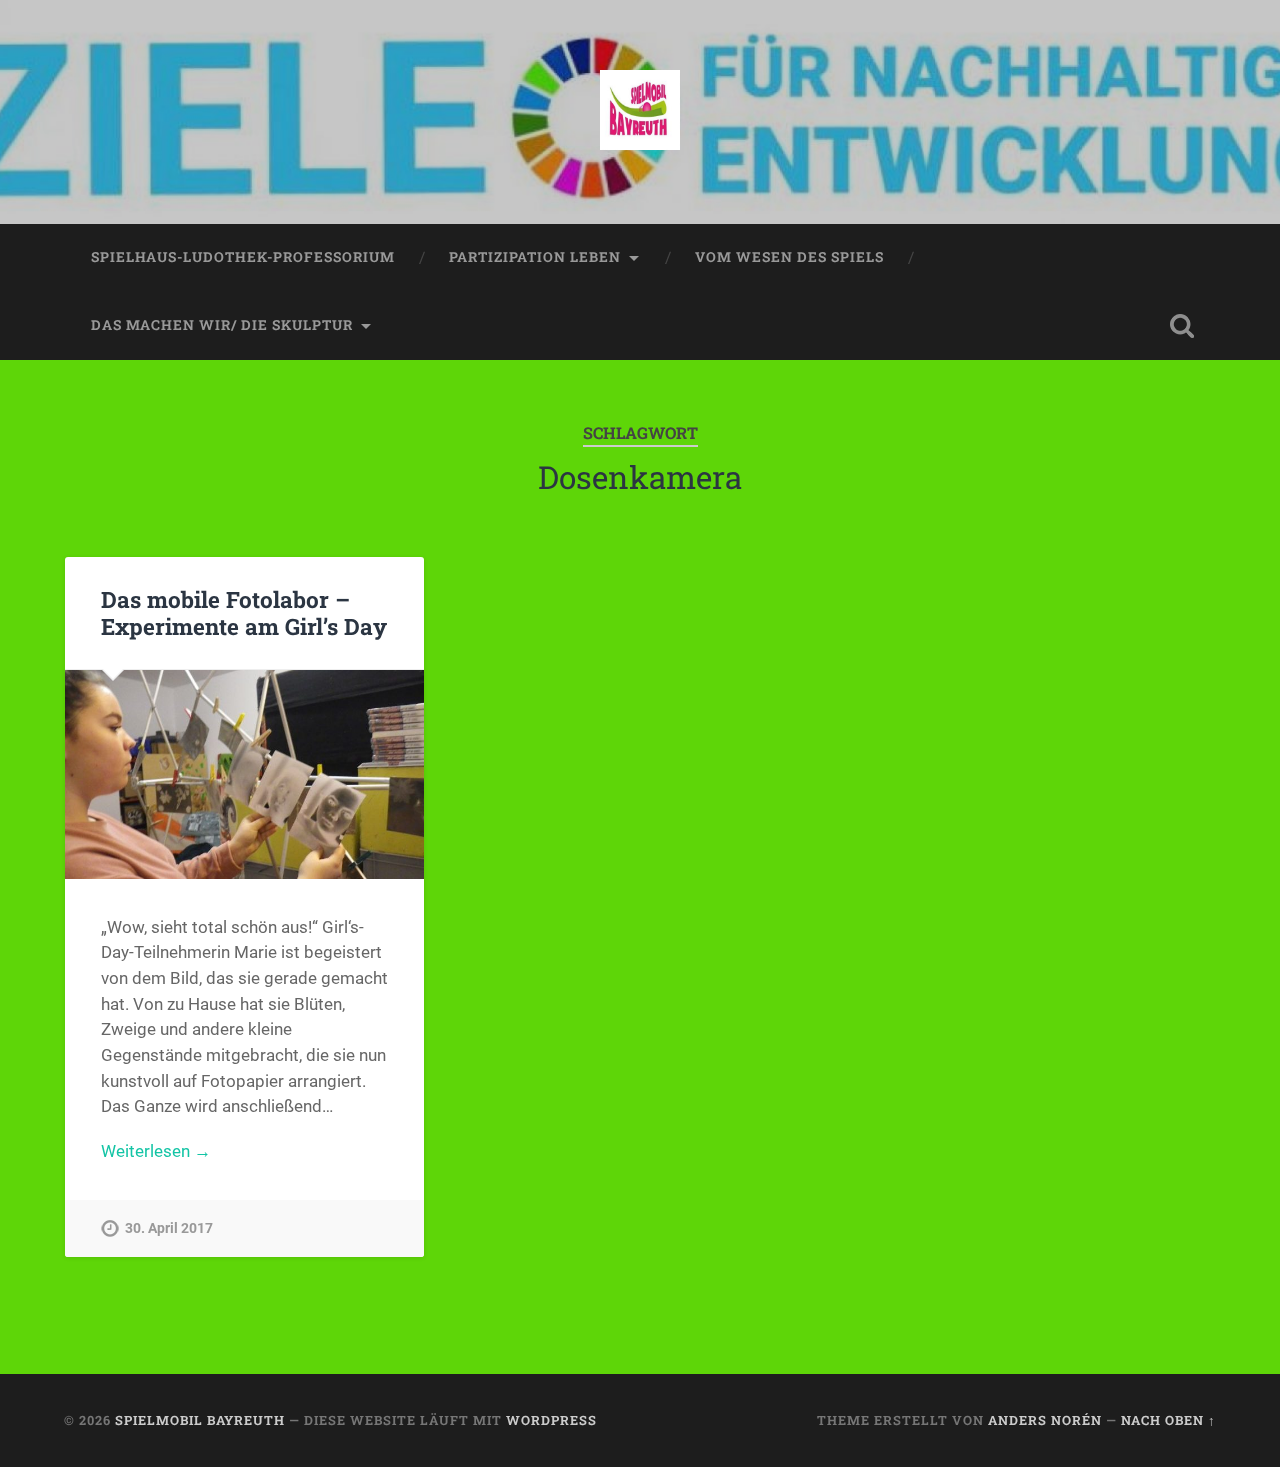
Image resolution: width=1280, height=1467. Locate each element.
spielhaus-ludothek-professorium (243, 257)
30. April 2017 (169, 1228)
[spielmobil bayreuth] (640, 112)
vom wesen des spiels (789, 257)
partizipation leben (535, 257)
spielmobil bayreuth (200, 1420)
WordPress (551, 1420)
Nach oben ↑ (1168, 1420)
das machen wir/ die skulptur (222, 325)
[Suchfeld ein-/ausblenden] (1182, 326)
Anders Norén (1045, 1420)
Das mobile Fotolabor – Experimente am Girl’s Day (244, 612)
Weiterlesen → (156, 1151)
